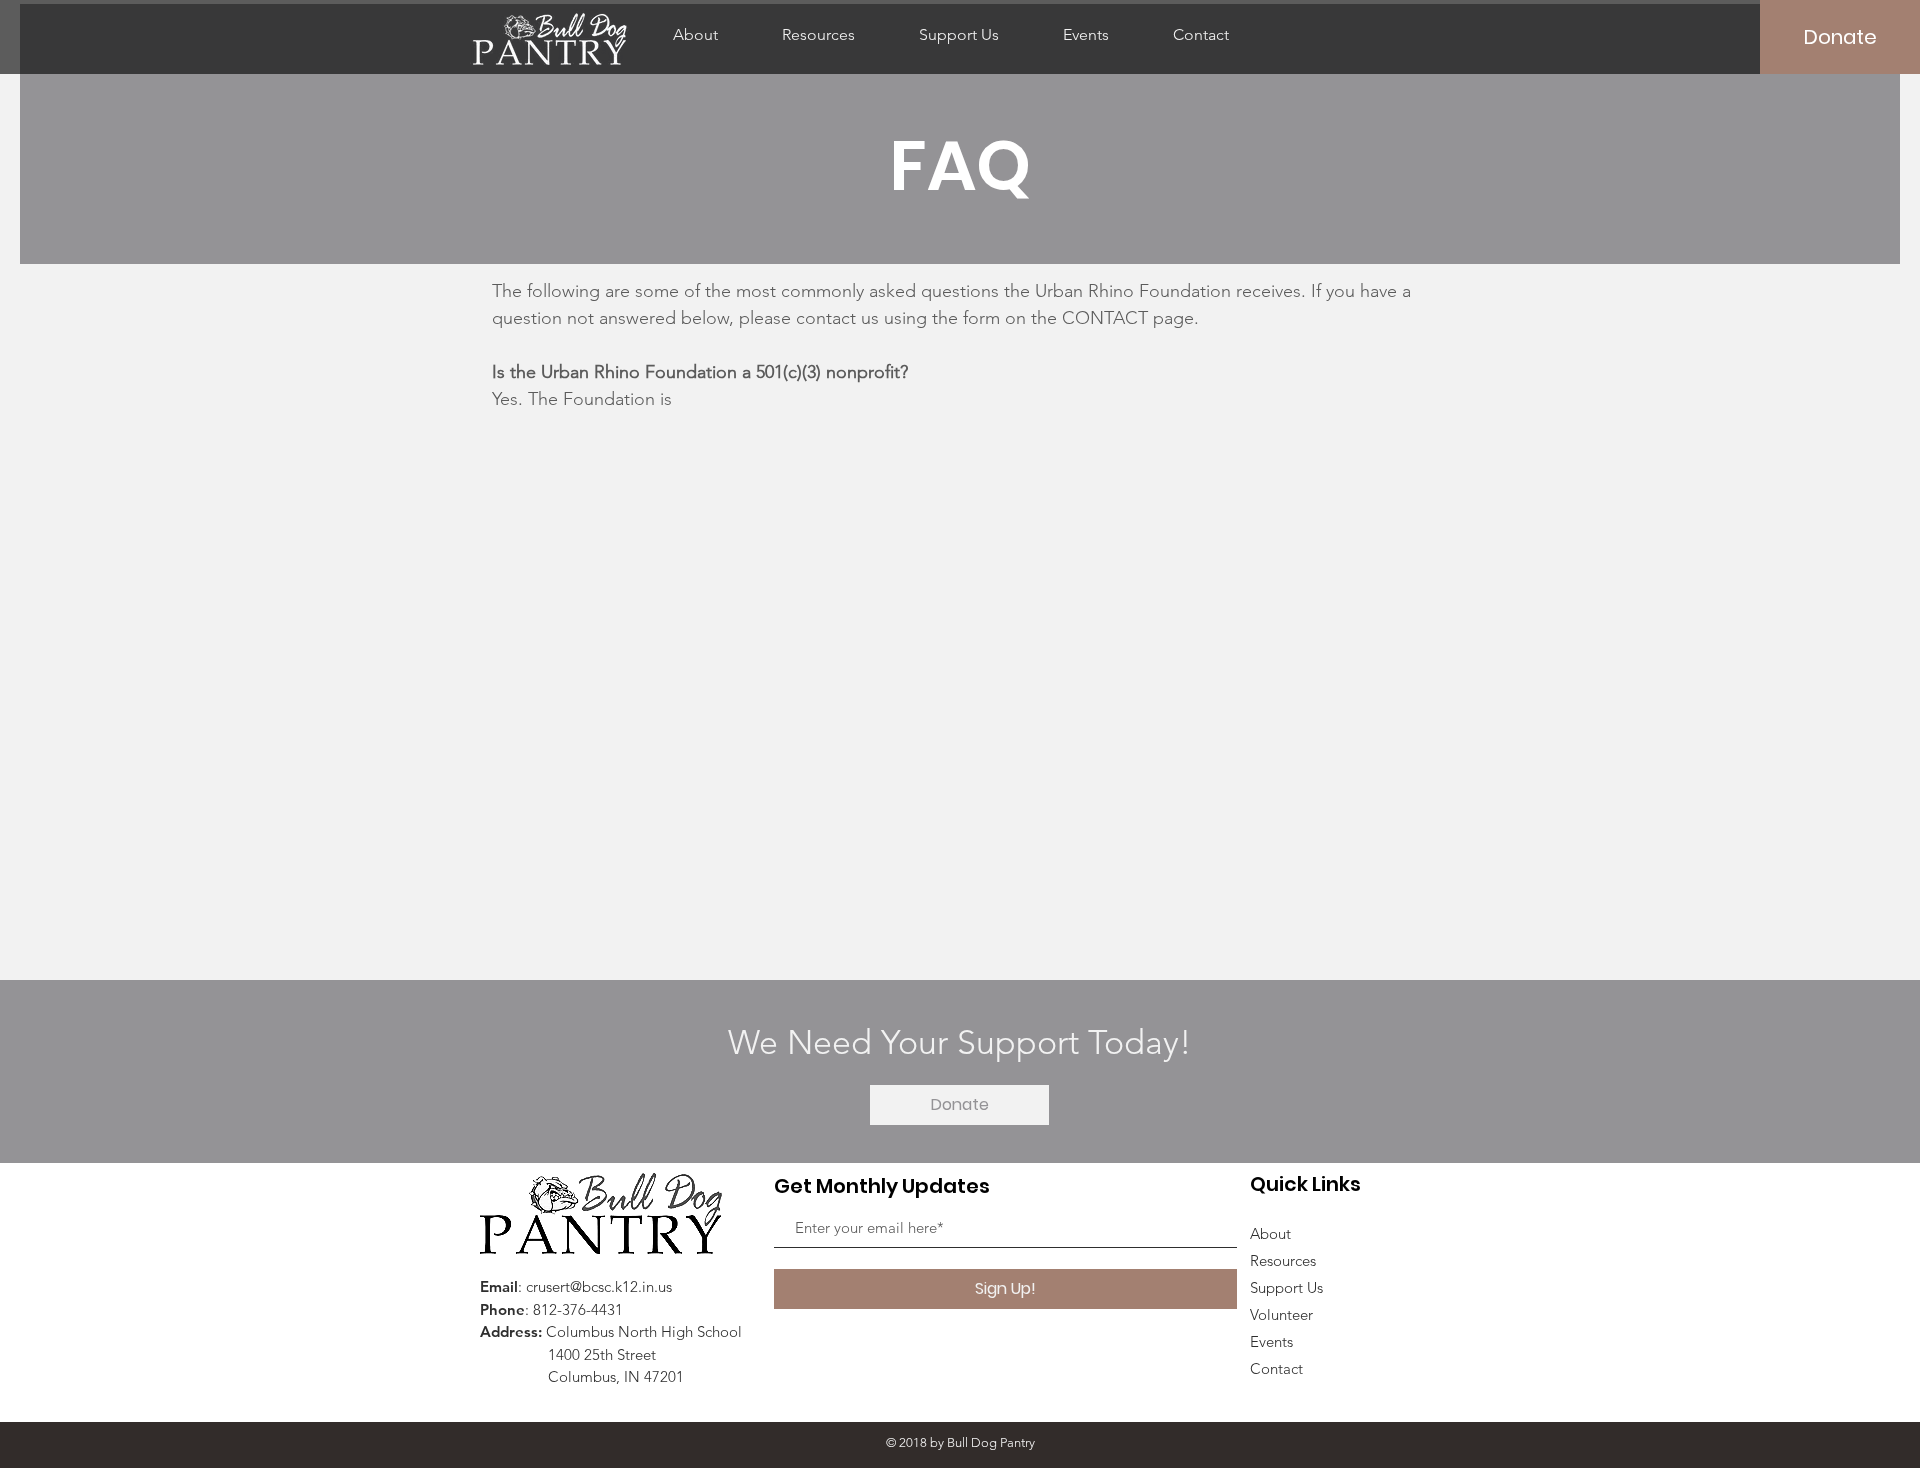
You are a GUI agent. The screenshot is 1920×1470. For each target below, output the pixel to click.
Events (1271, 1341)
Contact (1276, 1368)
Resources (1283, 1260)
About (1270, 1233)
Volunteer (1281, 1314)
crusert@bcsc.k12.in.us (599, 1286)
